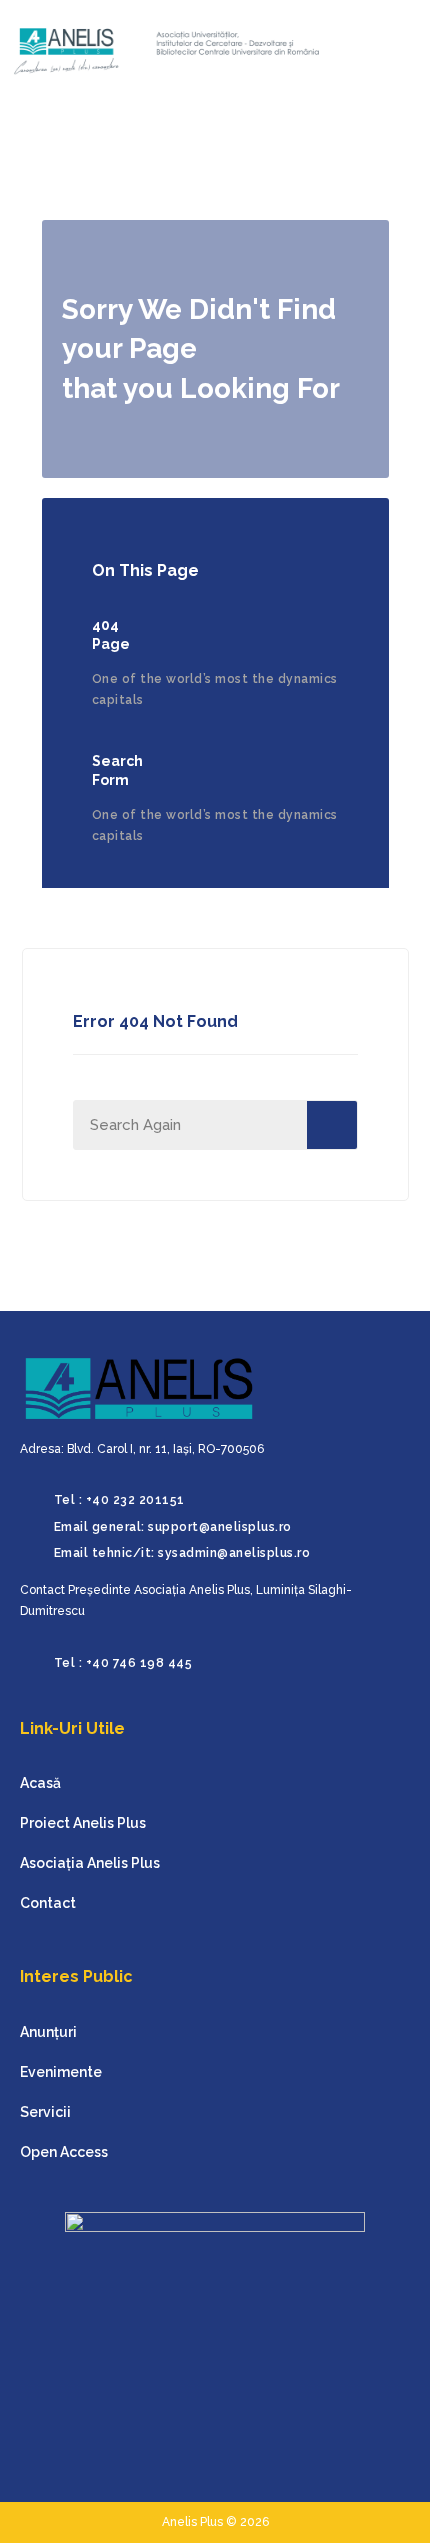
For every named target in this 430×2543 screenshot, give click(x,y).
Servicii (45, 2112)
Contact (48, 1903)
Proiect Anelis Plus (83, 1823)
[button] (382, 51)
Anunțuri (48, 2032)
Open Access (64, 2152)
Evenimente (61, 2072)
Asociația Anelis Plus (90, 1863)
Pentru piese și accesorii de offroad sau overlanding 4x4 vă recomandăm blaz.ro (47, 2509)
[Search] (332, 1125)
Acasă (40, 1783)
